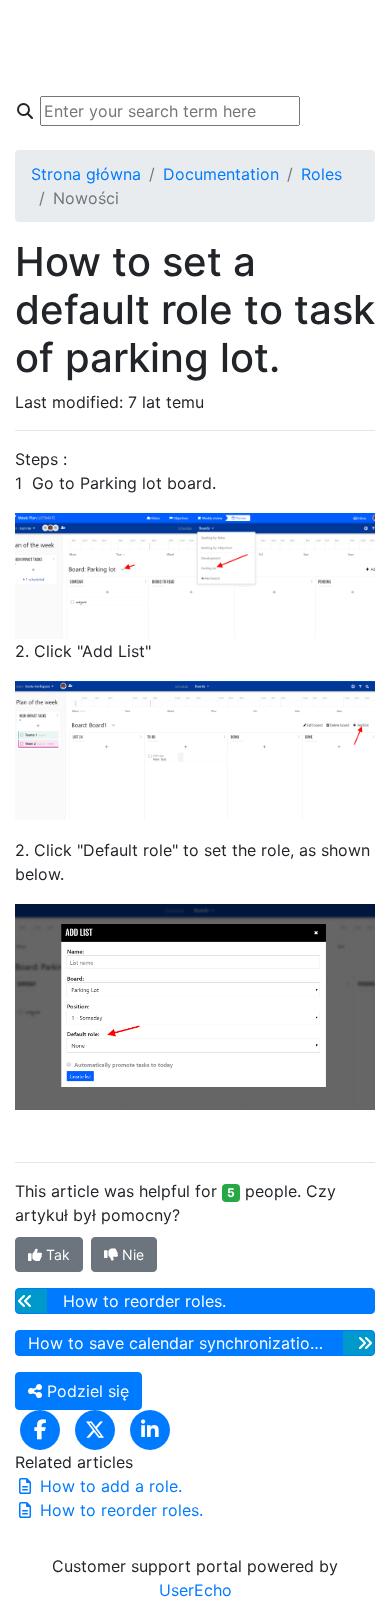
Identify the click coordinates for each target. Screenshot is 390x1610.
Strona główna (86, 174)
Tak (56, 1254)
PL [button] (350, 28)
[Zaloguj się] (356, 68)
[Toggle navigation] (44, 48)
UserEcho (195, 1590)
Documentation (221, 174)
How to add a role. (108, 1486)
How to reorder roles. (119, 1510)
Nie (131, 1254)
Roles (321, 174)
